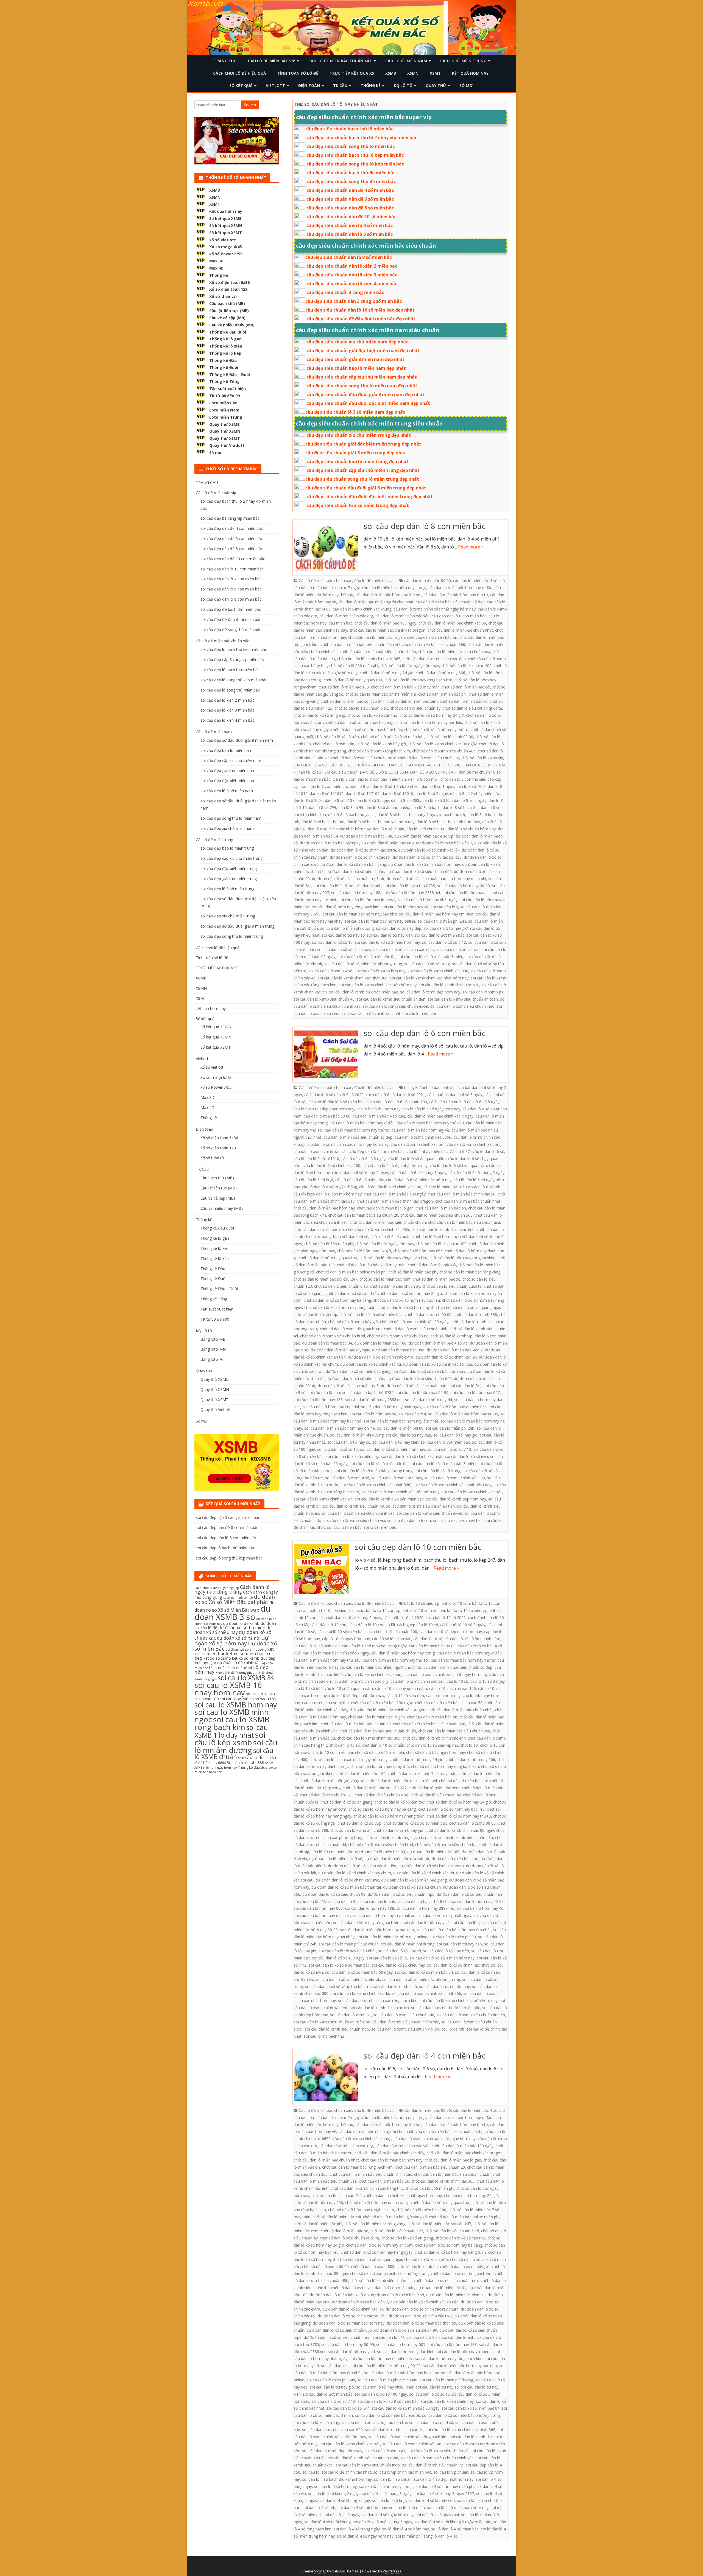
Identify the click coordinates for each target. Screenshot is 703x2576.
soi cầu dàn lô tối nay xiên (390, 935)
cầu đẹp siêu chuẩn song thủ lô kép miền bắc (355, 164)
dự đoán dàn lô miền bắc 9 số (336, 1859)
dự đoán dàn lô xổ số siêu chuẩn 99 (334, 1894)
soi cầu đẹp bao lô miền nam (226, 750)
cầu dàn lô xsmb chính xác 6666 (423, 1137)
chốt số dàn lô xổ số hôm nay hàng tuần (366, 730)
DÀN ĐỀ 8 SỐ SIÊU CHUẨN (384, 772)
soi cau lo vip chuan (451, 2472)
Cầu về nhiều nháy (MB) (232, 325)
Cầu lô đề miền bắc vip (272, 61)
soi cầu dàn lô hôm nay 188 (356, 893)
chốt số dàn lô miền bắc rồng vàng (470, 1272)
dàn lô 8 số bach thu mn (323, 822)
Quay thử (436, 86)
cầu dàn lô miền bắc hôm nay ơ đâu (460, 588)
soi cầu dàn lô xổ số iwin (458, 949)
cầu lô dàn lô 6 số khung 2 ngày (360, 1173)
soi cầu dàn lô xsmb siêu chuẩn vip (354, 1520)
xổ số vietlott (223, 240)
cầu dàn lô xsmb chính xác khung (362, 609)
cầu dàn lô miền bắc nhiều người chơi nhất (376, 602)
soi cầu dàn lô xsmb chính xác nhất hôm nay (429, 978)
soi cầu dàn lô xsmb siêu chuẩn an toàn (463, 999)
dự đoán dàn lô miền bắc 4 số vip (424, 836)
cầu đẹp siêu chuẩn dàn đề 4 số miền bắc (350, 190)
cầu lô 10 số (457, 1681)
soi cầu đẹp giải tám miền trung (229, 879)
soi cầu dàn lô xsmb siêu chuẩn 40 (324, 999)
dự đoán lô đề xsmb (241, 1623)
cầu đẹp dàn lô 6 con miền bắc (377, 1151)
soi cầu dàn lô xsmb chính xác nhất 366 (353, 978)
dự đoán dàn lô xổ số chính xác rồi (360, 857)
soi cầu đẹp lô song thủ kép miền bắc (234, 680)
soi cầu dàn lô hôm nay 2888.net (412, 893)
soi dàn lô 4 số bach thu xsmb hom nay (337, 2479)
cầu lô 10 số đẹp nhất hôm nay (357, 1696)
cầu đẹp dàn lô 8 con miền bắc (459, 616)
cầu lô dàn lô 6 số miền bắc (360, 1180)
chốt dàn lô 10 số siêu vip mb (432, 1745)
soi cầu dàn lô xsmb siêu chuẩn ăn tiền (391, 999)
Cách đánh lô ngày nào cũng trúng (232, 1589)
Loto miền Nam (224, 410)
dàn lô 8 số (361, 786)
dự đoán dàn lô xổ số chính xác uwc (347, 1880)
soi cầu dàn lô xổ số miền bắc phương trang (363, 964)
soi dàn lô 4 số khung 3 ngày (386, 2494)
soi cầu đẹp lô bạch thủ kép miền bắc (234, 649)
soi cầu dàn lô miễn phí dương (347, 928)
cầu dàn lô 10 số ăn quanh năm (472, 1639)
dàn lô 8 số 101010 (327, 793)
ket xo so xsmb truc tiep (254, 1658)
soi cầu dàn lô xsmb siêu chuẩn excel (395, 1006)
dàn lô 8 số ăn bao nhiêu (387, 807)
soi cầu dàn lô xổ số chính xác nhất (403, 949)
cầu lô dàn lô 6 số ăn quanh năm (417, 1159)
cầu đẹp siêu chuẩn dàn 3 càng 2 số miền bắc (354, 301)
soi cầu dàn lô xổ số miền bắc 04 (366, 957)
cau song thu (337, 1703)
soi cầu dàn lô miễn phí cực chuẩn (349, 1944)
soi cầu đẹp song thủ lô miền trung (232, 936)
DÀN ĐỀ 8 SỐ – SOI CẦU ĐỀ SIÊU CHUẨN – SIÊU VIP (340, 765)
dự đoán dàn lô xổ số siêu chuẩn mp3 (345, 879)
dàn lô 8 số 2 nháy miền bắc (475, 793)
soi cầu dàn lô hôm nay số (405, 907)
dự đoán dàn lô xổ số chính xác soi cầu (427, 857)
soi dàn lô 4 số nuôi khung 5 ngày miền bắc (453, 2522)
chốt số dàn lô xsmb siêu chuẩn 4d (381, 2280)
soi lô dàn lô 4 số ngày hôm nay (365, 2536)
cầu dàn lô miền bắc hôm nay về (420, 1130)
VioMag (320, 2571)
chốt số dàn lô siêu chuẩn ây (415, 708)
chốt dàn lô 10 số (344, 1745)
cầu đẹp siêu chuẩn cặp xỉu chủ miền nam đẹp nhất (362, 377)
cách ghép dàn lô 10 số (418, 1625)
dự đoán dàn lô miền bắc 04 (327, 1343)
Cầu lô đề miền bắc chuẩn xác (340, 61)
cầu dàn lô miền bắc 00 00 (428, 580)
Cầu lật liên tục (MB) (229, 311)
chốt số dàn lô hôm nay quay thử (353, 680)
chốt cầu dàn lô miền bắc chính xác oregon (387, 630)
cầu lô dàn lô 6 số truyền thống (330, 1187)
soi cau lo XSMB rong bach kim (232, 1723)
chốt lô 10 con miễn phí (332, 1752)
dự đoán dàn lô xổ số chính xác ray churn (355, 1873)
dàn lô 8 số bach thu (461, 807)
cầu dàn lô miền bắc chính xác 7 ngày (327, 588)
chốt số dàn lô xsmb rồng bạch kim (379, 751)
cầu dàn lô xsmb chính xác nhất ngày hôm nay (435, 609)
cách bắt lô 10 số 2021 (446, 1618)
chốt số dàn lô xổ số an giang (319, 715)
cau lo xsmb (313, 1703)
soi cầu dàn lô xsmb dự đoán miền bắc (363, 992)
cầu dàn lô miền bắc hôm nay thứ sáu (430, 1123)
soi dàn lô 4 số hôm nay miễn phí (445, 2486)
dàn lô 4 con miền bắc (394, 2288)
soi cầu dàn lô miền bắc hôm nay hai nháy (401, 2373)
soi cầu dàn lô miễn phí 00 (400, 1428)
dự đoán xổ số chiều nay (233, 1630)
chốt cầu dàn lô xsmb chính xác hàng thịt (367, 2188)
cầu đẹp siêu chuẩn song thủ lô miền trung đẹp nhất (362, 479)
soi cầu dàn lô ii (444, 907)
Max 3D (216, 261)
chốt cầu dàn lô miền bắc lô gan (376, 637)
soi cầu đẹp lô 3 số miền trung (227, 889)
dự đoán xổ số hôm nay (231, 1640)
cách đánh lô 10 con (328, 1625)
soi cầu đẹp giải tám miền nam (228, 770)
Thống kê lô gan (225, 339)
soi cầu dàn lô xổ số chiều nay (344, 949)
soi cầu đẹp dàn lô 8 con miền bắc (425, 526)
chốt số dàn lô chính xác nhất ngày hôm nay (348, 1759)
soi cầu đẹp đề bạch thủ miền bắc (231, 609)
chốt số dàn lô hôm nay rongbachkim (462, 1258)
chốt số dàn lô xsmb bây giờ (381, 744)
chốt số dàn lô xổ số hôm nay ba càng (360, 722)
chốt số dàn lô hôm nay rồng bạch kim (418, 680)
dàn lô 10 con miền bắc (332, 1852)
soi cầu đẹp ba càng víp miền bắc (230, 518)
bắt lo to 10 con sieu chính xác (337, 1610)
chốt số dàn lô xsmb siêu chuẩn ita (429, 758)
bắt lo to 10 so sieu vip (467, 1610)
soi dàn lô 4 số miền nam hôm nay (458, 2508)
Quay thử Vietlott (227, 445)
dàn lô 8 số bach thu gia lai (352, 815)
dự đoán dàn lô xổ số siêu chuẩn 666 (419, 871)
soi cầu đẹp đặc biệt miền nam (228, 781)
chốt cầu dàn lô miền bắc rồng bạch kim (357, 2167)
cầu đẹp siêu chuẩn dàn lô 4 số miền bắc (350, 225)
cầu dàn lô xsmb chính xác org (346, 616)
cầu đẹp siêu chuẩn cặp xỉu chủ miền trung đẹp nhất (363, 470)
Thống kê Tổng (224, 381)
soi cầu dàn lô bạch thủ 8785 (409, 886)
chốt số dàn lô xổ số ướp (337, 737)
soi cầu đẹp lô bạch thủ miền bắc (230, 670)
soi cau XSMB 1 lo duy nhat (231, 1731)
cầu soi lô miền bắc (441, 1187)
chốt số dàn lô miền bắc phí (442, 694)
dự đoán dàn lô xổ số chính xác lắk (429, 850)
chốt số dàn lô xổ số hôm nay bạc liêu (429, 722)
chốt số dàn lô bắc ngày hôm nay (410, 666)
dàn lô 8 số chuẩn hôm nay (472, 829)
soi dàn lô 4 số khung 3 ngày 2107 (444, 2494)
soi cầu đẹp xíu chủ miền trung (228, 916)
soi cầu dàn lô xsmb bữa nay (380, 971)
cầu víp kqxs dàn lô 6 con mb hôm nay (328, 1194)
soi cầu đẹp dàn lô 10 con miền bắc (418, 1547)
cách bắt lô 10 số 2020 (403, 1618)
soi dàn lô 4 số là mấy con (432, 2500)
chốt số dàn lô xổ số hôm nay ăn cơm (379, 2245)
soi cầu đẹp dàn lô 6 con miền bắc (425, 1033)
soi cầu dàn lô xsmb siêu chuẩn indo (462, 1006)
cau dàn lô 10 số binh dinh (317, 1646)
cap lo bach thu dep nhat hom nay (324, 1109)
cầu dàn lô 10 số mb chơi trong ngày (374, 1646)
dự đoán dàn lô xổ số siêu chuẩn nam (414, 879)
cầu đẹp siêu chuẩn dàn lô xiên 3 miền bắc (352, 275)
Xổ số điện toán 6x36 (229, 282)
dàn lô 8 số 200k (308, 800)
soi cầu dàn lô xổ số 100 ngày (338, 1958)
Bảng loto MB (213, 1339)
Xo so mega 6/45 (226, 247)
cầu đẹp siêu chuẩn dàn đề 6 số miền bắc (350, 199)
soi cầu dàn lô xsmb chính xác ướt (449, 985)
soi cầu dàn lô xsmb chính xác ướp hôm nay (378, 985)
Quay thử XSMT (225, 438)
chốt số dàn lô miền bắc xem (412, 701)
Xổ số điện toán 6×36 (219, 1138)
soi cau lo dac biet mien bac (458, 1520)
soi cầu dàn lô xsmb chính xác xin (323, 1499)
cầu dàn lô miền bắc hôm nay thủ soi (388, 595)
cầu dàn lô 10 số (428, 1639)
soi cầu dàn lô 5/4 (466, 1386)
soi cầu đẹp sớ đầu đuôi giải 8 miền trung (237, 926)
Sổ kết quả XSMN (226, 226)
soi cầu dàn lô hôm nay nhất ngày (427, 900)
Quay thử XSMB (224, 424)
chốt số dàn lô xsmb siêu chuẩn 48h (444, 751)
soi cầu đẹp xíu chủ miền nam (227, 828)
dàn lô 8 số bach (426, 807)
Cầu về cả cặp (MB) (227, 318)
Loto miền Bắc (223, 403)
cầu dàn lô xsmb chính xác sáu (402, 616)
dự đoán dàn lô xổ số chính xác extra (363, 850)
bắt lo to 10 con (456, 1603)
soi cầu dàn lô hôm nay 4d (466, 893)
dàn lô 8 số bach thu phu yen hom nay (380, 822)
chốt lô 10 (469, 1745)
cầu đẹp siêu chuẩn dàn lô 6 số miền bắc (350, 234)
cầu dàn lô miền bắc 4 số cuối (479, 580)
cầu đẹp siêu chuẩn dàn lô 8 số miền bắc (348, 257)
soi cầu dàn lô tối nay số (343, 935)
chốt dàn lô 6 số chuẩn (390, 1237)
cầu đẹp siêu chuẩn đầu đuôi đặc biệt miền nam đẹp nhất (368, 403)
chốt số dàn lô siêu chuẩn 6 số (361, 708)
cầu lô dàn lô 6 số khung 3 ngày (418, 1173)
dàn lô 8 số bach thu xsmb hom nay (448, 822)
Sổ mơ (466, 86)
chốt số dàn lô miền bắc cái (466, 687)
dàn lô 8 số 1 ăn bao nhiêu (396, 786)
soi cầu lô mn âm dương (236, 1746)
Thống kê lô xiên (226, 346)
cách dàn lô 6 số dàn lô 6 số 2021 (395, 1095)
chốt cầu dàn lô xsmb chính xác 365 (369, 659)
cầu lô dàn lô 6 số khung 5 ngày (476, 1173)
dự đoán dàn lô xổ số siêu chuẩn (355, 871)
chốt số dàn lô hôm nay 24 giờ (387, 673)
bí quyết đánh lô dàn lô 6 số (429, 1087)
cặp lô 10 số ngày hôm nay (346, 1639)
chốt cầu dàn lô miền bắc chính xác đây (389, 2153)
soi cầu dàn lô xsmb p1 (483, 992)
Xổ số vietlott (212, 1067)
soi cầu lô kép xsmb (230, 1738)
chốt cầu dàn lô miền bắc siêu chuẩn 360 (429, 644)
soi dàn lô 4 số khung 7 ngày (345, 2500)
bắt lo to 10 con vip (383, 1610)
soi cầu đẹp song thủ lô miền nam (231, 818)
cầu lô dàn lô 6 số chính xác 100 (332, 1165)
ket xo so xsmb (217, 1658)
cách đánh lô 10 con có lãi (372, 1625)
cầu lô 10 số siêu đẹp (405, 1696)
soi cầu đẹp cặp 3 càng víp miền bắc (233, 660)
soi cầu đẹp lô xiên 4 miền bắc (227, 720)
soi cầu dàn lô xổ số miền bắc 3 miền (430, 957)
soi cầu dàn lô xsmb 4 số (330, 971)
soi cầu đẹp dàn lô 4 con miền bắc (425, 2056)
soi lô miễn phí (409, 2536)
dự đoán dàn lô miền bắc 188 (366, 836)
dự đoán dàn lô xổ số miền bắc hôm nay (424, 864)
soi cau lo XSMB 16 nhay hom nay (228, 1689)
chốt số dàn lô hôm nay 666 (440, 673)
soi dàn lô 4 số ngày (341, 2515)
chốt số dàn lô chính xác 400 (466, 666)
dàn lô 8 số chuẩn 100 (426, 829)
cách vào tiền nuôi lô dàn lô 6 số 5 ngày (464, 1102)
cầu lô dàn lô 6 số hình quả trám (458, 1165)
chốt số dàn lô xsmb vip (482, 758)
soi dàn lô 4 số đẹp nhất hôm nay (444, 2479)
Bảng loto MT (213, 1359)
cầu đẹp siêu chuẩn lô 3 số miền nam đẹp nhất (355, 412)
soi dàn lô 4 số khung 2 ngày (333, 2494)
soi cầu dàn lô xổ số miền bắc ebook (348, 1979)
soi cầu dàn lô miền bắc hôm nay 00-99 (463, 1414)
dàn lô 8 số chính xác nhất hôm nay (339, 829)
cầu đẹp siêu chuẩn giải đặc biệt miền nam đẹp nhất (363, 351)
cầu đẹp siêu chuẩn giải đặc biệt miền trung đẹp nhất (363, 444)
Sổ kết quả (241, 86)
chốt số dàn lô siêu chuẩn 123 (326, 1795)
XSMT (435, 73)
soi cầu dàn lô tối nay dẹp (399, 928)
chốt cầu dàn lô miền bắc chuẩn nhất (460, 630)
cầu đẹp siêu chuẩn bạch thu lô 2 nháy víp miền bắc (362, 138)
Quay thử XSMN (225, 431)
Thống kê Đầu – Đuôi (230, 375)
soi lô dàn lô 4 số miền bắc (455, 2529)
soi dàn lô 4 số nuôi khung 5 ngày (383, 2522)
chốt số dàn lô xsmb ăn (334, 744)
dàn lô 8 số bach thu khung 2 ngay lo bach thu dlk (421, 815)
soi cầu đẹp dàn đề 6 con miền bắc (232, 538)
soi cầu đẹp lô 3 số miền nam (227, 791)
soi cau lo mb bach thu (324, 2036)
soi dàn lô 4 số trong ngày (357, 2529)
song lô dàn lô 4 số (441, 2536)
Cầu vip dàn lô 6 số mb (480, 1187)
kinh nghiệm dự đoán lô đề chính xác (227, 1663)
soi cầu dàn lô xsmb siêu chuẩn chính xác (358, 1513)
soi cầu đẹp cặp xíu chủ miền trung (231, 858)
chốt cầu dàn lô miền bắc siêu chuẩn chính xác (371, 2174)
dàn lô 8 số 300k (406, 800)
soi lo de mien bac (380, 1527)
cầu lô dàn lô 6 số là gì (313, 1180)
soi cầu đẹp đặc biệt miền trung (229, 868)
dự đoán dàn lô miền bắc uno (388, 843)
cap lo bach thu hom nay (378, 1109)
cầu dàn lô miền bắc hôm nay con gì (394, 588)
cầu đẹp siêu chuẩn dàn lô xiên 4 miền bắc (352, 284)
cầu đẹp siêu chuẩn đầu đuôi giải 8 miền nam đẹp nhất (366, 394)
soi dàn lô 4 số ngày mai (437, 2515)
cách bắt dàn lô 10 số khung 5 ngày (350, 1618)
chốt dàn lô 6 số (354, 1237)
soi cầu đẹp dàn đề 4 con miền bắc (232, 528)
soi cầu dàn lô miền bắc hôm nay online (380, 921)
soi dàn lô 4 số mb (319, 2508)
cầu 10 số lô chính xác (392, 1639)
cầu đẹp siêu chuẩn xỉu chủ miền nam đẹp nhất (357, 342)
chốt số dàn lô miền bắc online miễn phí (381, 694)
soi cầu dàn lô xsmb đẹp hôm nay (430, 992)
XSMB (391, 73)
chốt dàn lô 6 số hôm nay (435, 1237)
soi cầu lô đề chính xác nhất (376, 1013)
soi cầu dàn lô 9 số (330, 886)
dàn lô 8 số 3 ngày (373, 800)
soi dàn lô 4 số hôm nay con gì (386, 2486)
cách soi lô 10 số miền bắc (341, 1632)
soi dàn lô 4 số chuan (393, 2479)
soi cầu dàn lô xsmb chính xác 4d (360, 1993)
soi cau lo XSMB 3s (246, 1678)
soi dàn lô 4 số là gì (389, 2500)
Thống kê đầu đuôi (228, 332)
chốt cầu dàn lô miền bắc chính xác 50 (452, 623)
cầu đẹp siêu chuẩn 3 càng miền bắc (345, 292)
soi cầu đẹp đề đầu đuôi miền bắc (231, 619)
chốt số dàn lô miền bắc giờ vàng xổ (333, 1781)
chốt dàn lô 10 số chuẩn (383, 1745)
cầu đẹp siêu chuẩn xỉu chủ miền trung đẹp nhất (359, 435)
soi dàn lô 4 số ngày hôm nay (387, 2515)
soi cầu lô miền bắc (420, 1013)
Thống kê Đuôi (224, 367)
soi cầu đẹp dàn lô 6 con (409, 1520)
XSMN (413, 73)
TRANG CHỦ (225, 61)
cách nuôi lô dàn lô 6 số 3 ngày (455, 1095)
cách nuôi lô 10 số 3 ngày (463, 1625)
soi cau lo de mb (450, 2029)
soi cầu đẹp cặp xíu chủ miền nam (231, 761)
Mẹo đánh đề (225, 1673)
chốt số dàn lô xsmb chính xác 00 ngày (443, 744)
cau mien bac (341, 623)
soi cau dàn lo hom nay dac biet (322, 1915)
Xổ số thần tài (223, 296)
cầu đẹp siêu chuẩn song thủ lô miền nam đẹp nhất (362, 386)
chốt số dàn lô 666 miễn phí (354, 666)
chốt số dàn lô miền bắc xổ (464, 701)
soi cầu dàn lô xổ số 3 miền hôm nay (387, 942)
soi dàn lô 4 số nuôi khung (327, 2522)
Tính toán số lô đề (298, 73)
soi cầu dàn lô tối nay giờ (446, 928)
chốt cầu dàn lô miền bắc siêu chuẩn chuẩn (378, 652)
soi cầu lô (311, 2472)
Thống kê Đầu (223, 360)
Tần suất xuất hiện (228, 389)
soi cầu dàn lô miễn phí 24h (442, 921)
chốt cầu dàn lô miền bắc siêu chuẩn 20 (356, 644)
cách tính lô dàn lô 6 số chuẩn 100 (397, 1102)
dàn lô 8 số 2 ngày (432, 793)
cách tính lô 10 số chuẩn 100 (392, 1632)
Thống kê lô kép (225, 353)
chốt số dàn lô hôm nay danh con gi (377, 2203)
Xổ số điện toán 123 (228, 289)
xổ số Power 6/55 (226, 254)
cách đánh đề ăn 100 (238, 1598)
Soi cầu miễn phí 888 (245, 1762)
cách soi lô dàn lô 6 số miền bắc (336, 1102)
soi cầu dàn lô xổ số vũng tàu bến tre (338, 1986)
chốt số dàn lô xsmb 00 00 (450, 737)
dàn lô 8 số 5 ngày (470, 800)
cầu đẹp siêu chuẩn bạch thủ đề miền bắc (351, 173)
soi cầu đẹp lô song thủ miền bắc (230, 690)
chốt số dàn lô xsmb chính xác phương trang (389, 2273)
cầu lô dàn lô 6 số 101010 (316, 1159)
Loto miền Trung (226, 417)
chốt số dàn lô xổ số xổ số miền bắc (393, 737)
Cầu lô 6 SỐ (460, 1151)
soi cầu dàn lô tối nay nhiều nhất (347, 1951)
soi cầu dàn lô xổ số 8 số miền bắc (339, 1965)
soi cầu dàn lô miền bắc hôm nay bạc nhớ (360, 914)
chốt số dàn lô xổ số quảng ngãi (472, 1307)
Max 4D (216, 268)
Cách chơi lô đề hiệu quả (240, 73)
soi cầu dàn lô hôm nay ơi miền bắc (455, 1407)
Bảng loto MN (213, 1349)
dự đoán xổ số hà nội (239, 1638)
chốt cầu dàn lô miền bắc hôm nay (324, 1208)
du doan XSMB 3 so (232, 1613)
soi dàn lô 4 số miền (407, 2508)
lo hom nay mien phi (468, 879)
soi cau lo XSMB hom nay (236, 1705)
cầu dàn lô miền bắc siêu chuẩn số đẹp (450, 602)
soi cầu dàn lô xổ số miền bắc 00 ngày (359, 1972)
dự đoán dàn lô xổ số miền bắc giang (353, 864)
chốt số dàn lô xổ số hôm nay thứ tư (436, 730)
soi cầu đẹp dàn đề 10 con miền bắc (233, 559)
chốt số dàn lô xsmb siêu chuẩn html (363, 758)
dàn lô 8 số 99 (351, 807)
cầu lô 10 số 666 (308, 1688)
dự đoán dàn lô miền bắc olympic (330, 843)
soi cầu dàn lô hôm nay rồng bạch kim (346, 907)
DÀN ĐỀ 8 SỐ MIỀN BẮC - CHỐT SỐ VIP (425, 765)
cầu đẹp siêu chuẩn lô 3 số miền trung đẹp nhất (358, 505)
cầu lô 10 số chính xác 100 (453, 1688)
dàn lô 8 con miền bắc (329, 786)
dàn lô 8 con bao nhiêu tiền (382, 779)
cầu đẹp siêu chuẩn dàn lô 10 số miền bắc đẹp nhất (360, 310)
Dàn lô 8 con (344, 779)
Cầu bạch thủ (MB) (227, 303)
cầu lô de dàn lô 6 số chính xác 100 (390, 1187)
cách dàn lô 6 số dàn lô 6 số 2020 (334, 1095)
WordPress (392, 2571)
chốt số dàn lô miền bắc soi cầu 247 (353, 701)
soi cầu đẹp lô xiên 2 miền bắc (227, 700)
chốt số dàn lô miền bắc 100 (344, 687)
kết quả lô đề (219, 1668)
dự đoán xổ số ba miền (242, 1628)
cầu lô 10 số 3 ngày (488, 1681)
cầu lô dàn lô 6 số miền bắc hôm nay (419, 1180)
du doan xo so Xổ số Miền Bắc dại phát (235, 1599)
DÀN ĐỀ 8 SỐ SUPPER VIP (433, 772)
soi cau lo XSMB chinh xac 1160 (248, 1699)
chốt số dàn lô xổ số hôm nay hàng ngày (377, 2252)
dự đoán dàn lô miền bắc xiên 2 (444, 843)
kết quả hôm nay (470, 73)
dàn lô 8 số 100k (471, 786)
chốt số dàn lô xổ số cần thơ (372, 715)
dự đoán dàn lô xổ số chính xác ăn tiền (362, 1866)
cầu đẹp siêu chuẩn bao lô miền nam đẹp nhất (356, 368)
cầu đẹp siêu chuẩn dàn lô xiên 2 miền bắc (352, 266)
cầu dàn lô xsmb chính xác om (418, 1144)
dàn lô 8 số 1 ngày (438, 786)
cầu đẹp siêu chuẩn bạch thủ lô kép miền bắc (355, 155)
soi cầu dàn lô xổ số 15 (332, 942)
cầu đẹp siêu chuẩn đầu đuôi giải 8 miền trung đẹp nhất (366, 488)
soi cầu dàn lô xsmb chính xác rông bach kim (378, 2000)
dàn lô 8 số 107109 (363, 793)
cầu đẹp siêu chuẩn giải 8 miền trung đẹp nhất (356, 453)
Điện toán (309, 86)
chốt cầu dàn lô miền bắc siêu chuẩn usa (454, 652)
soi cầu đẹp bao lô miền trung (227, 848)
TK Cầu (340, 86)
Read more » (471, 547)
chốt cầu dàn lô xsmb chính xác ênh (434, 659)
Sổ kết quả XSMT (226, 233)
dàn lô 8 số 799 (323, 807)
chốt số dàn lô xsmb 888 (475, 1314)
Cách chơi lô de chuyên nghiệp (217, 1588)
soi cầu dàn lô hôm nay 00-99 (464, 886)
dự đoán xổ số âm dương (246, 1649)
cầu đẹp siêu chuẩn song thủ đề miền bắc (351, 181)
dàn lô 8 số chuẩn (389, 829)
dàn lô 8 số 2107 (340, 800)
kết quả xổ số (241, 1668)
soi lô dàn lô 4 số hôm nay (405, 2529)
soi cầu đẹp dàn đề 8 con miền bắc (232, 549)
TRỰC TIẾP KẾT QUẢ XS (352, 73)
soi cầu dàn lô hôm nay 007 (475, 1392)
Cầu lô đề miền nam (406, 61)
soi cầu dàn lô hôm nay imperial (367, 900)
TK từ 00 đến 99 (224, 396)
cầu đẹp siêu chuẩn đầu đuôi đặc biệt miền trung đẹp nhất (370, 497)
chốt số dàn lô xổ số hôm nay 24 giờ (432, 715)
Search (250, 105)
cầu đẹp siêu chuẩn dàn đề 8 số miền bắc (350, 208)
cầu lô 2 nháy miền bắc (427, 1151)
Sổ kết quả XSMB (225, 218)
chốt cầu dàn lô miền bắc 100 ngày (385, 623)
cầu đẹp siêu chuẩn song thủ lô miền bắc (351, 146)
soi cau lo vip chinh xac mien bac (402, 2472)
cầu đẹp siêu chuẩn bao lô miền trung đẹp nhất (358, 461)
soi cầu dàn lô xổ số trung (427, 964)
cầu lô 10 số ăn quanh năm (349, 1688)
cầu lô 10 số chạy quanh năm (401, 1688)
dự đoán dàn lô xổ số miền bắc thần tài (346, 1887)
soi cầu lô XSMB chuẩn (234, 1754)
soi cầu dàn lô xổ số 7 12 (444, 942)
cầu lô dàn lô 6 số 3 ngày (363, 1159)
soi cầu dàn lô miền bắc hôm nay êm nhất (436, 914)
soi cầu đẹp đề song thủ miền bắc (231, 630)
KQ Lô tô (403, 86)
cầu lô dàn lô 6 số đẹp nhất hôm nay (395, 1165)
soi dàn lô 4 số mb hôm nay (362, 2508)
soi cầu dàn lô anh (365, 886)
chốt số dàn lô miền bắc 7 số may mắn (405, 687)
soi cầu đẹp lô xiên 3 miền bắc (227, 710)
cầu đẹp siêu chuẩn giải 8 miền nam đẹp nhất (355, 359)
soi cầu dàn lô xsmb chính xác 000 (438, 971)
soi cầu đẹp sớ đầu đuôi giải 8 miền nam (237, 740)
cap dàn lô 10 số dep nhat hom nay (451, 1632)
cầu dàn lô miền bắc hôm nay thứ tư (456, 595)
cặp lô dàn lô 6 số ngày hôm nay (431, 1109)
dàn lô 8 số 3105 (437, 800)
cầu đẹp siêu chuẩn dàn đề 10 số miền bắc (351, 217)
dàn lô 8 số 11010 (397, 793)
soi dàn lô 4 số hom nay (335, 2486)
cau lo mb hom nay (443, 1696)
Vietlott (275, 86)
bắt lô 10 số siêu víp (422, 1603)
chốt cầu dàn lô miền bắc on (432, 637)
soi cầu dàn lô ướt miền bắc (440, 935)
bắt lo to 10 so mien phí (424, 1610)
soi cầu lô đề (251, 1757)
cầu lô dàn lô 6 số (489, 1151)
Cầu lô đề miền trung (463, 61)
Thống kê (371, 86)
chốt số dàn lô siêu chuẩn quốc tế (472, 708)
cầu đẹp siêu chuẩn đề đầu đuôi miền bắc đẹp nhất (361, 319)
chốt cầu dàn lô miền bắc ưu (319, 1229)
